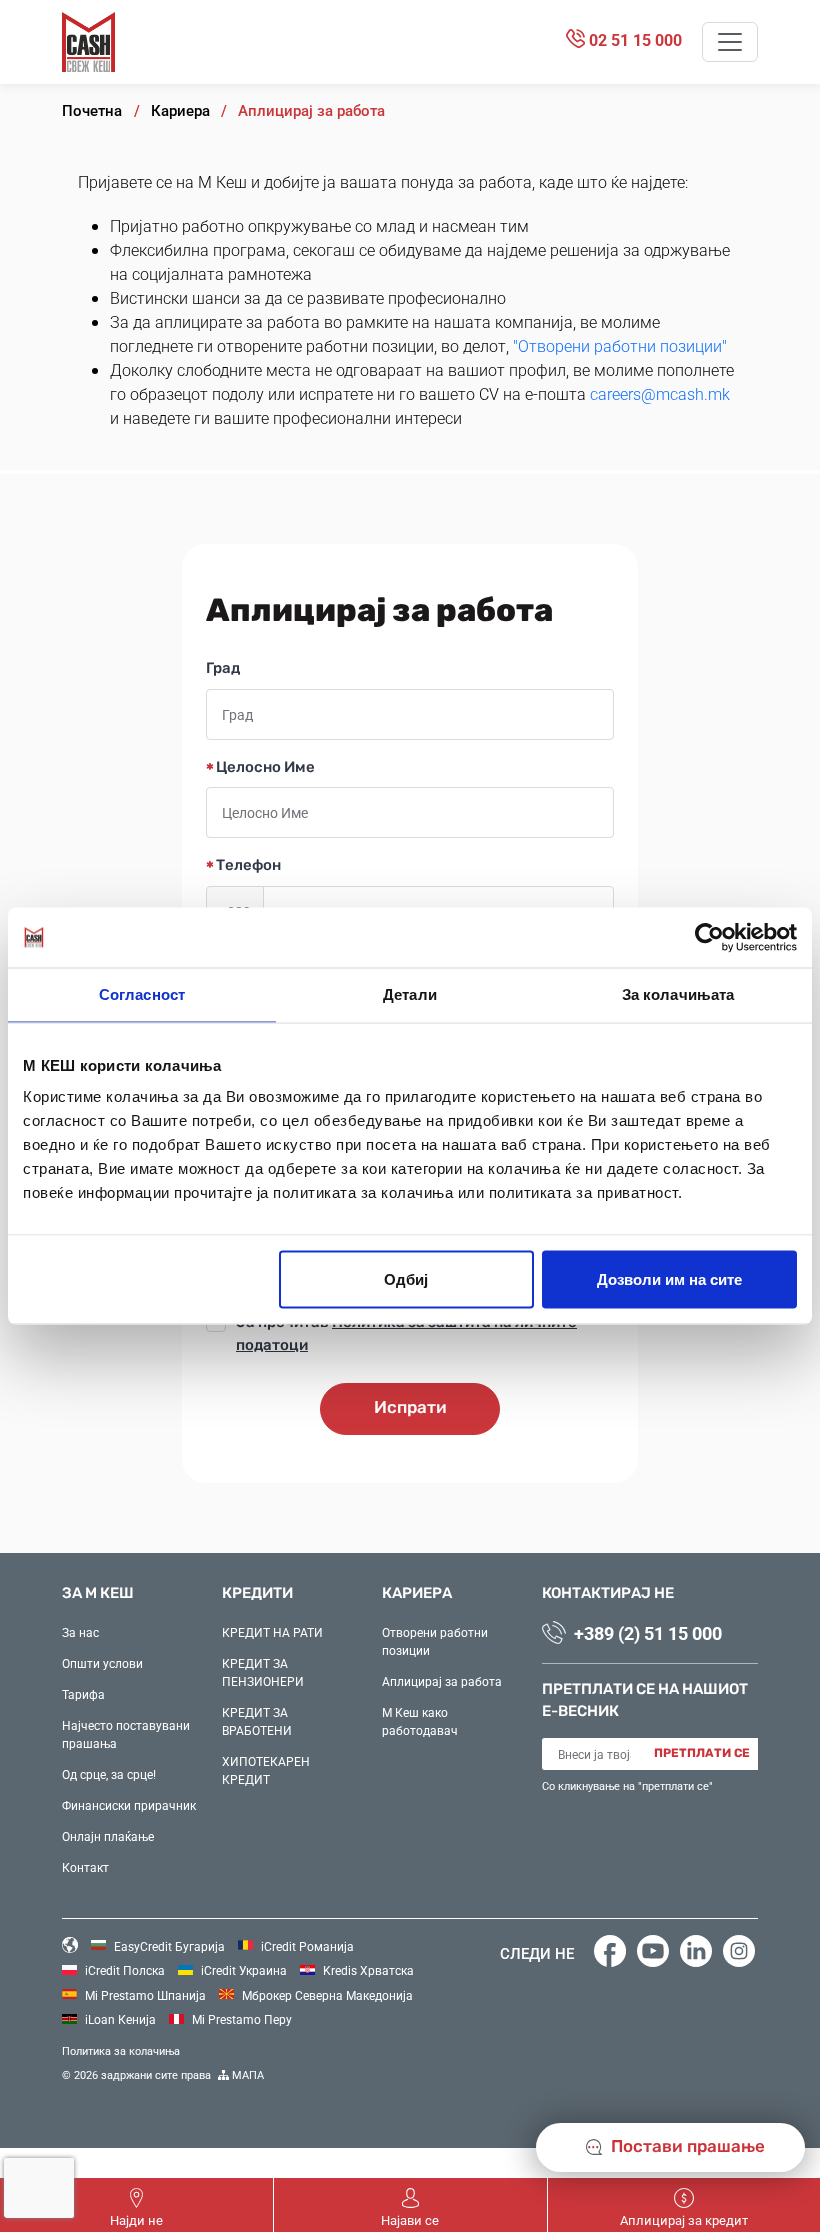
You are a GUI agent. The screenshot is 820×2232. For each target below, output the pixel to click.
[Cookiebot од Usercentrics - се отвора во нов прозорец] (709, 938)
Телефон (247, 866)
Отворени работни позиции (435, 1641)
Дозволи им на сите (669, 1279)
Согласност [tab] (142, 994)
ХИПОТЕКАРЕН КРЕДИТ (266, 1770)
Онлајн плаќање (108, 1836)
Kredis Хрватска (367, 1970)
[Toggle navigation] (730, 42)
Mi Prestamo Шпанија (144, 1995)
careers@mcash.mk (660, 393)
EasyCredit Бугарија (168, 1946)
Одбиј (406, 1279)
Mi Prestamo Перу (240, 2019)
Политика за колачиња (121, 2050)
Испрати (410, 1408)
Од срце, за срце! (109, 1774)
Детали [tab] (410, 994)
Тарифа (83, 1694)
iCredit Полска (123, 1970)
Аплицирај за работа (442, 1681)
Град (223, 669)
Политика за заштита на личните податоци (406, 1334)
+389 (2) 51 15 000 (648, 1633)
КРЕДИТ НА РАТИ (272, 1632)
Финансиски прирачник (129, 1805)
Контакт (85, 1867)
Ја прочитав (406, 1334)
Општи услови (102, 1663)
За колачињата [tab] (678, 994)
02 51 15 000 (633, 39)
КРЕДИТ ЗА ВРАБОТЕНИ (257, 1721)
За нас (80, 1632)
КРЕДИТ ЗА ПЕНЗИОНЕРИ (263, 1672)
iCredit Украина (242, 1970)
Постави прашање (686, 2147)
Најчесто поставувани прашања (126, 1734)
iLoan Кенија (119, 2019)
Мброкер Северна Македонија (326, 1995)
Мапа (246, 2074)
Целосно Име (264, 768)
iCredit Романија (306, 1946)
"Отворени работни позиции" (620, 345)
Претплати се (702, 1753)
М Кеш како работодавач (420, 1721)
